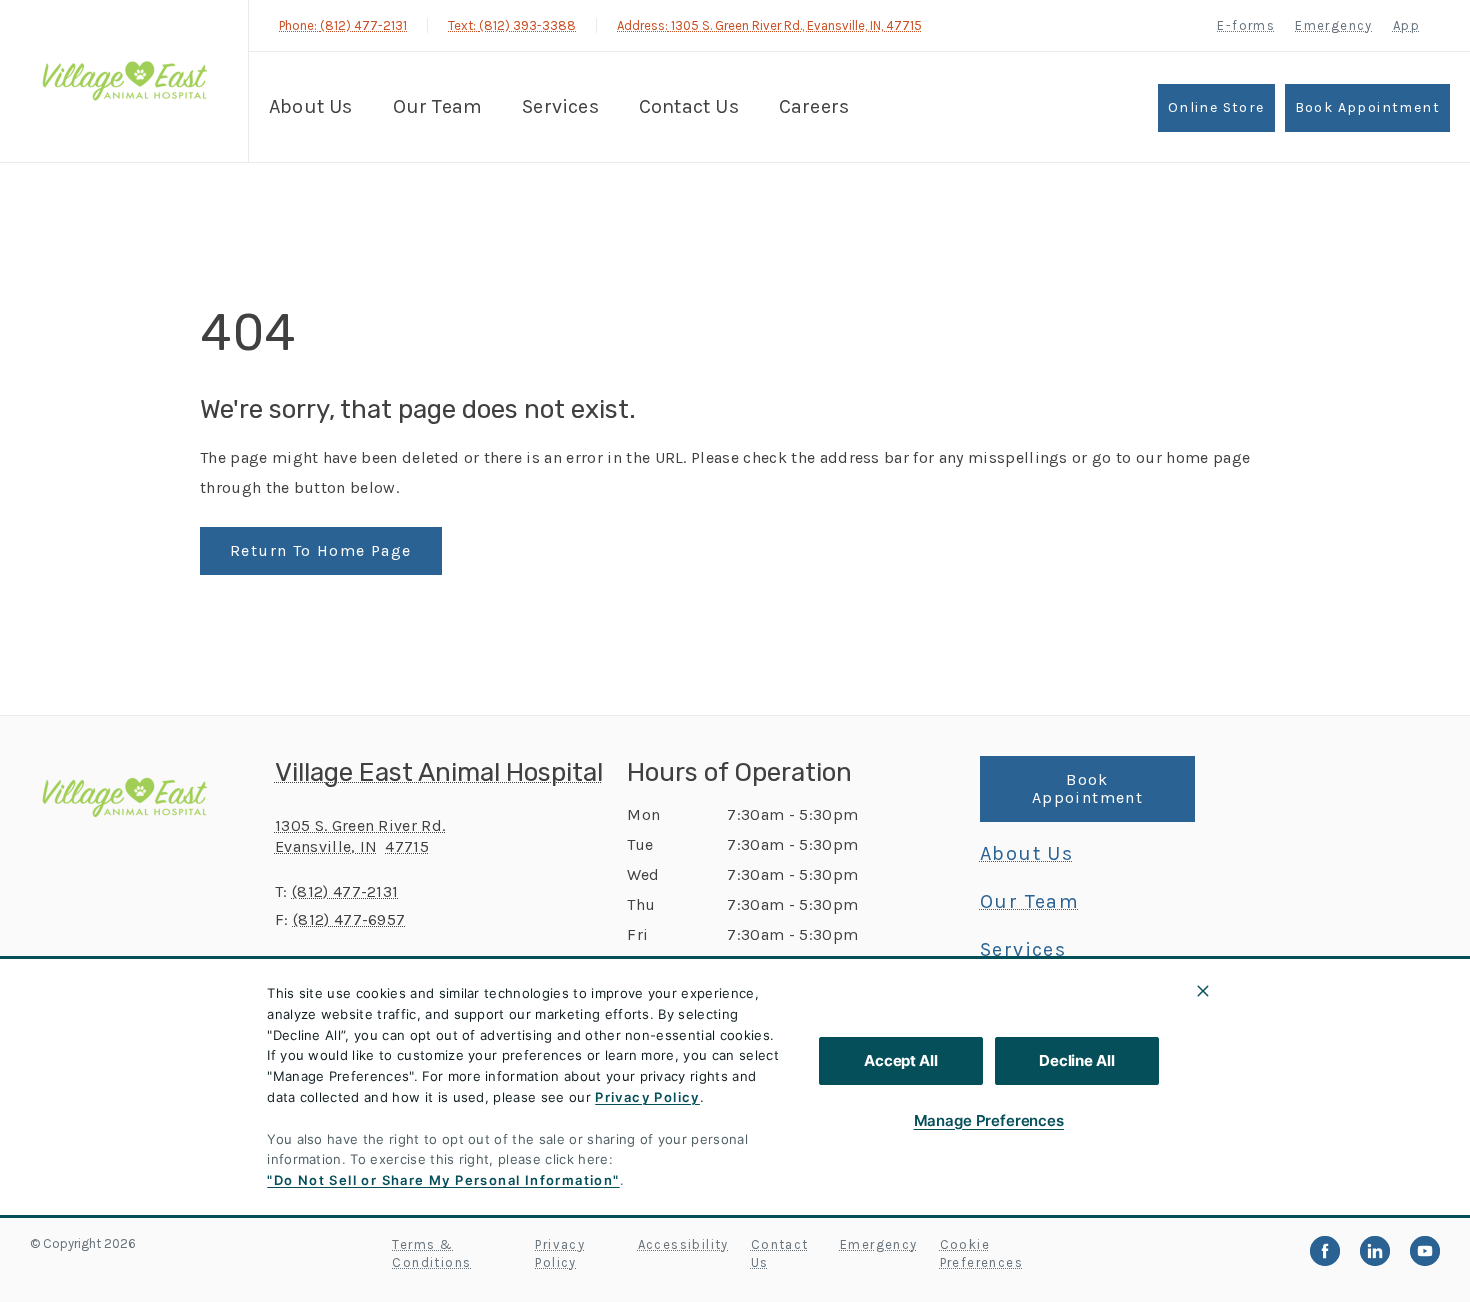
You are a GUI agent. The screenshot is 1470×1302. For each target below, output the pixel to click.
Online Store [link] (1216, 107)
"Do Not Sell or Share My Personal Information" (443, 1180)
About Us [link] (311, 106)
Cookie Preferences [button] (981, 1253)
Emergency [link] (1334, 25)
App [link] (1406, 25)
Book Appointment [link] (1367, 107)
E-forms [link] (1246, 25)
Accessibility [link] (683, 1244)
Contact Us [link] (689, 106)
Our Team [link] (438, 106)
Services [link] (560, 106)
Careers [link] (814, 106)
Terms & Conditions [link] (431, 1253)
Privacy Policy (647, 1097)
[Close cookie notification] (1203, 991)
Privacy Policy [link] (560, 1253)
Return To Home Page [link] (321, 550)
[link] (129, 78)
